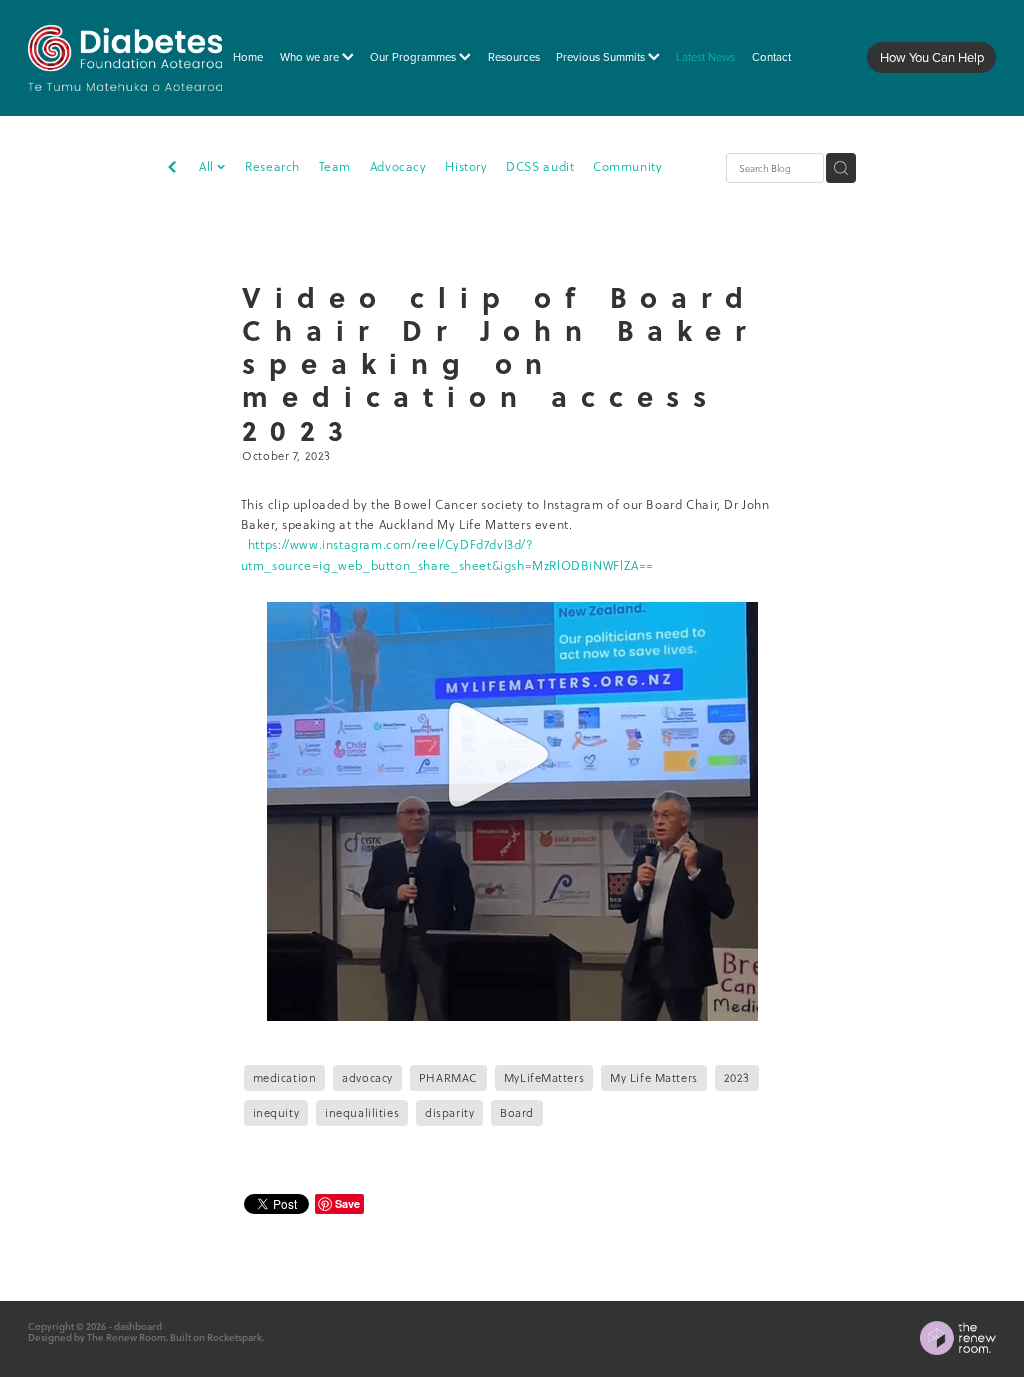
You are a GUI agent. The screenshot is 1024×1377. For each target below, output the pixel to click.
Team (335, 166)
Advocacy (398, 166)
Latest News (705, 57)
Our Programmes (414, 57)
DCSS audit (540, 166)
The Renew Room (126, 1337)
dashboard (138, 1326)
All (208, 166)
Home (248, 57)
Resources (514, 57)
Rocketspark (234, 1337)
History (466, 166)
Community (627, 166)
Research (272, 166)
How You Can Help (932, 57)
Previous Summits (602, 57)
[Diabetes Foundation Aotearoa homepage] (125, 57)
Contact (771, 57)
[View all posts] (172, 169)
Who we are (311, 57)
